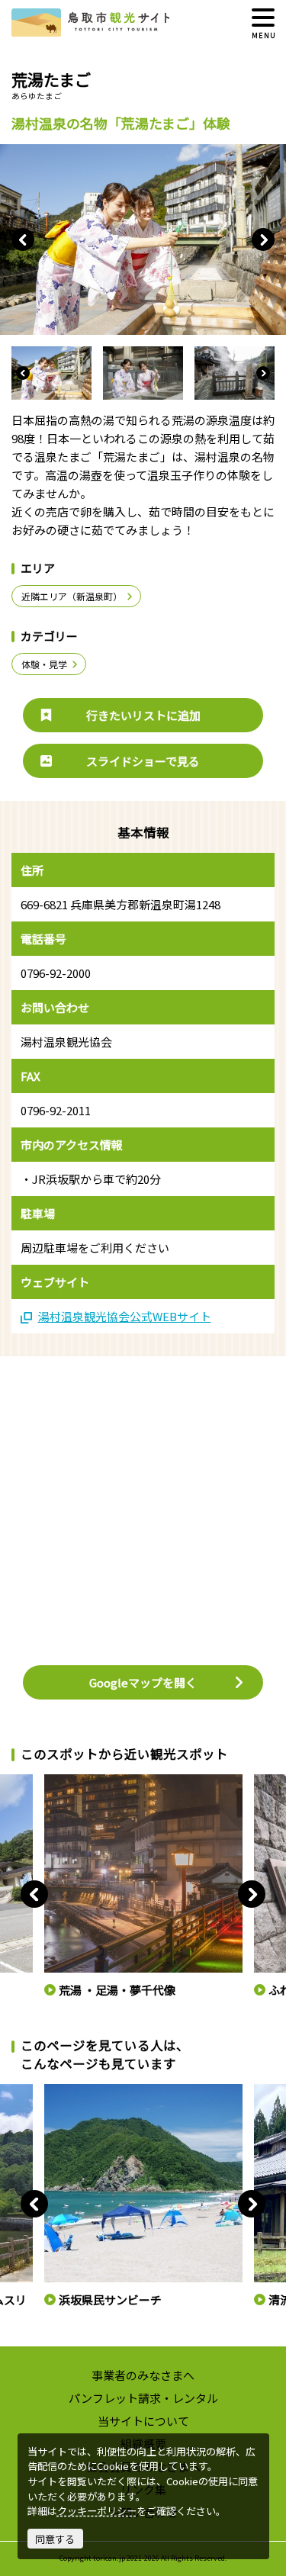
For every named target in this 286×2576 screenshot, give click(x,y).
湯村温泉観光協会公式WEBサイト (125, 1316)
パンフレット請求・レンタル (143, 2398)
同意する (55, 2539)
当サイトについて (143, 2421)
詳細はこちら (72, 2090)
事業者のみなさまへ (143, 2375)
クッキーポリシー (97, 2511)
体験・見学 (44, 664)
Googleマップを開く (143, 1682)
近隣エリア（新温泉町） (72, 596)
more (55, 1780)
